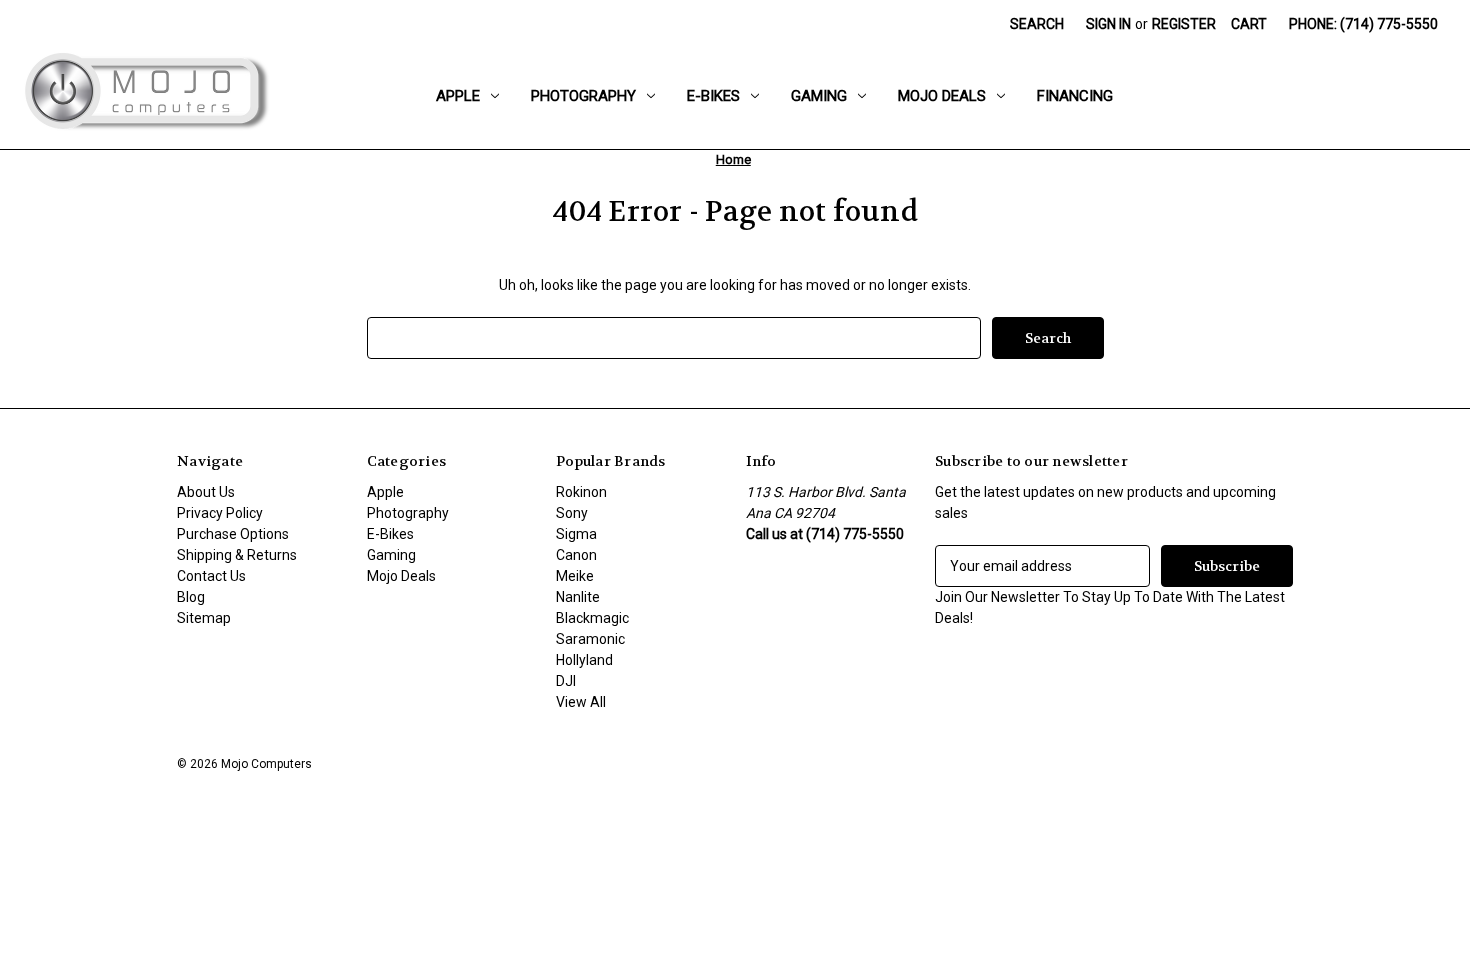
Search (1037, 24)
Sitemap (204, 618)
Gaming (819, 96)
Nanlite (578, 597)
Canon (576, 555)
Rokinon (581, 492)
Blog (191, 597)
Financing (1075, 96)
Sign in (1108, 24)
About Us (206, 492)
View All (581, 702)
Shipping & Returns (237, 555)
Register (1184, 24)
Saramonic (590, 639)
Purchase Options (233, 534)
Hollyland (584, 660)
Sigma (576, 534)
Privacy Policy (220, 513)
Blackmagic (592, 618)
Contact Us (211, 576)
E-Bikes (713, 96)
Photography (583, 96)
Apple (458, 96)
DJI (566, 681)
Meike (575, 576)
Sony (572, 513)
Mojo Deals (942, 96)
